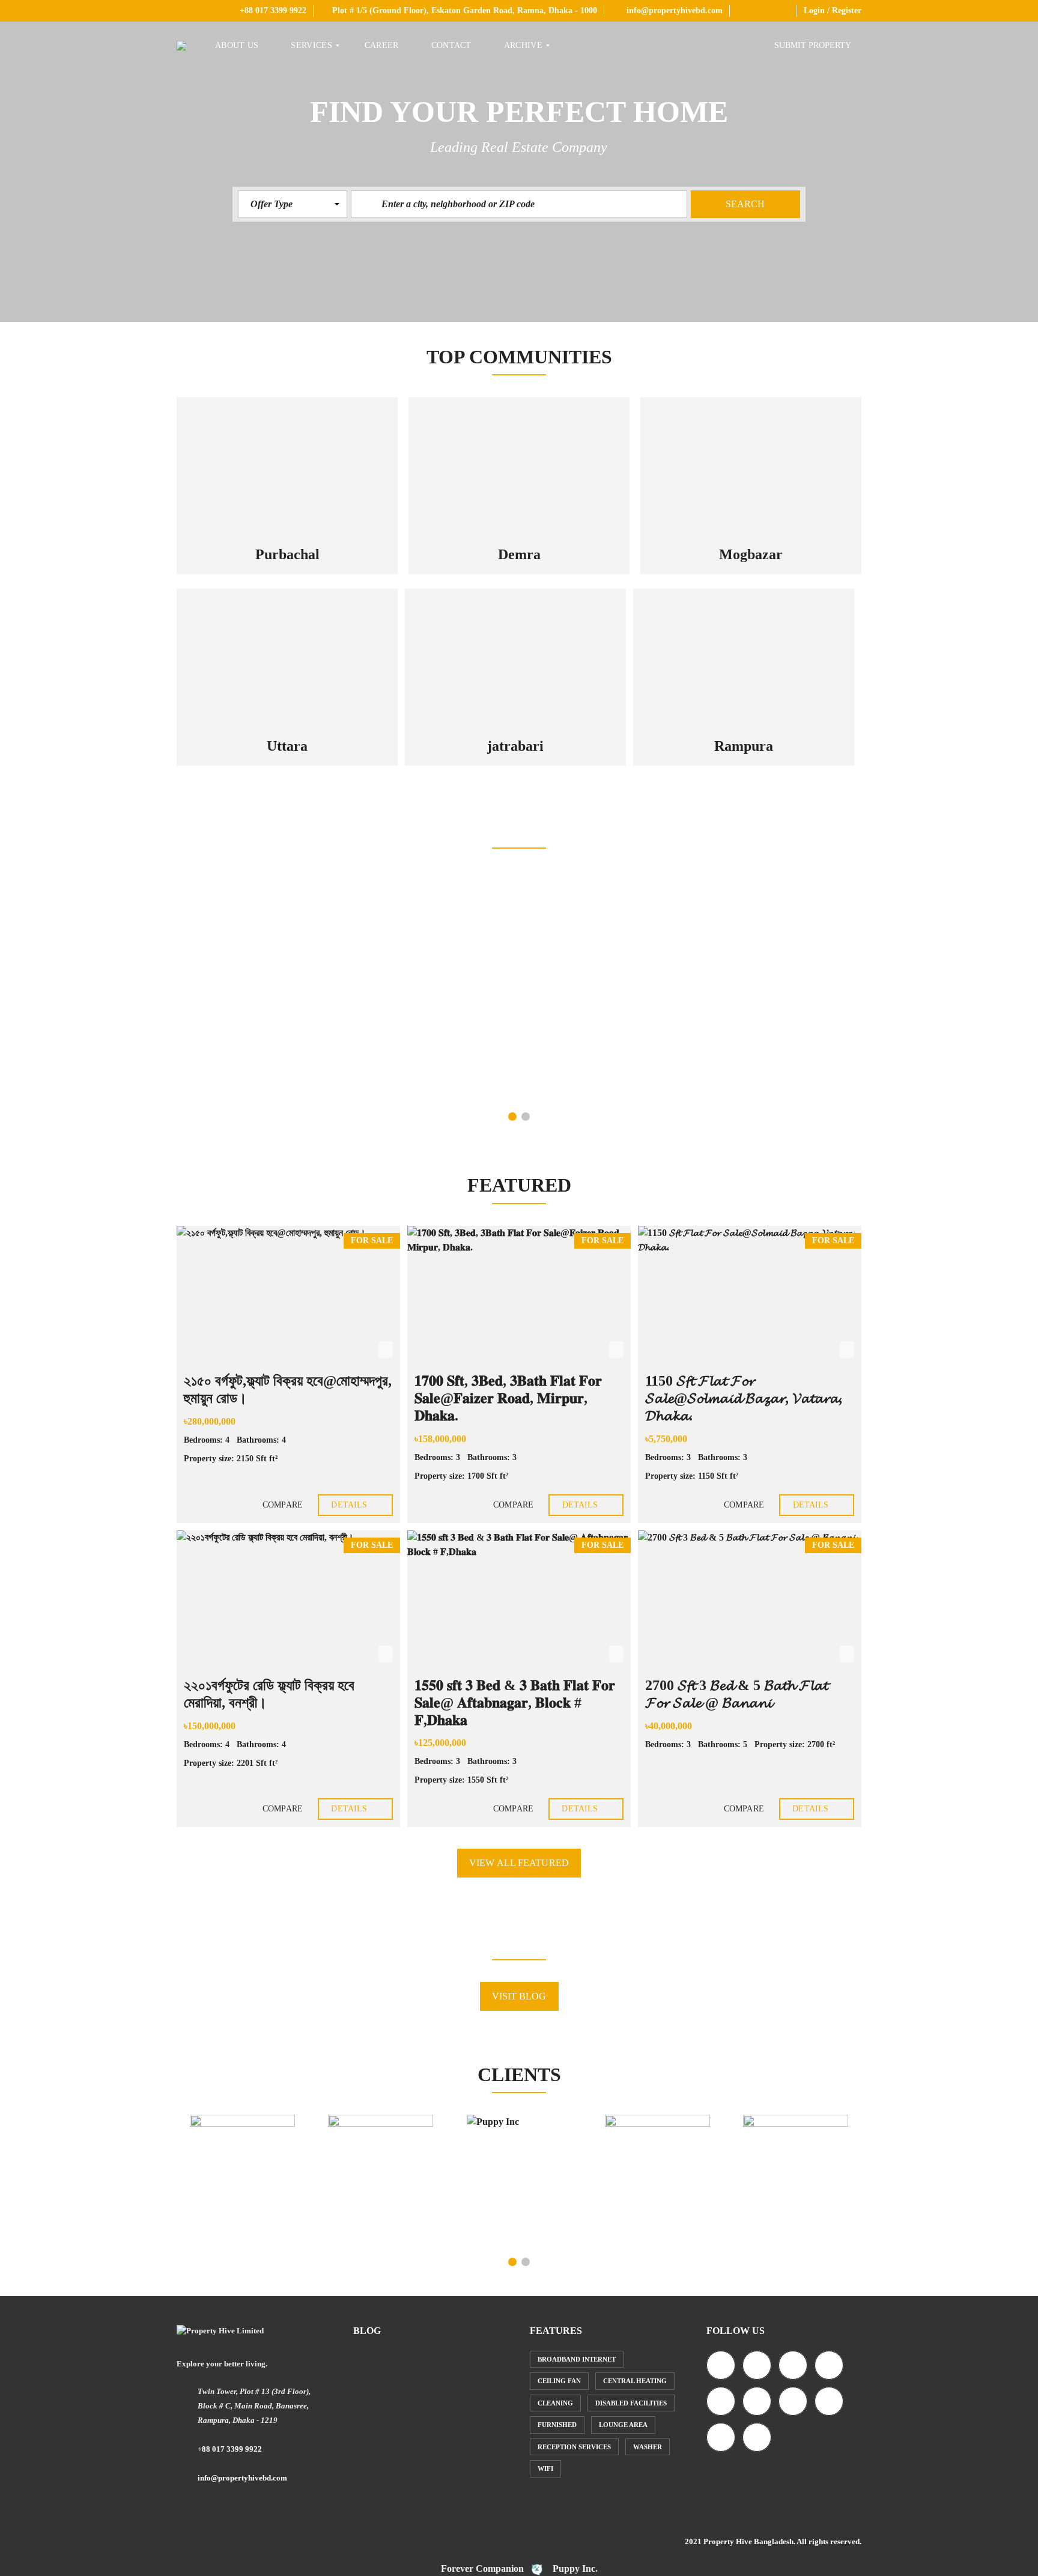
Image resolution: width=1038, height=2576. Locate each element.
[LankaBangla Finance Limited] (796, 2134)
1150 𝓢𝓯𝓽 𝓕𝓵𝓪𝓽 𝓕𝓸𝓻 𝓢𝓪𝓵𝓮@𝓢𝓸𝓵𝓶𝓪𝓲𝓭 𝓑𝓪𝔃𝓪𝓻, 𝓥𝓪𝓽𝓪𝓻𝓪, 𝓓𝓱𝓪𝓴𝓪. (744, 1398)
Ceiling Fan (559, 2381)
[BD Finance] (657, 2131)
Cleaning (555, 2403)
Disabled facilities (631, 2403)
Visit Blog (519, 1996)
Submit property (814, 45)
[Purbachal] (287, 466)
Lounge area (623, 2425)
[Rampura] (744, 658)
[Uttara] (287, 658)
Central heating (635, 2381)
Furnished (557, 2425)
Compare (281, 1505)
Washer (648, 2447)
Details (350, 1505)
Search (745, 204)
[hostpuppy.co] (380, 2130)
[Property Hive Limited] (181, 46)
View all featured (519, 1863)
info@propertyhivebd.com (673, 11)
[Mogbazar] (751, 466)
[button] (293, 204)
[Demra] (519, 466)
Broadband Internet (577, 2359)
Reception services (574, 2447)
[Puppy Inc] (519, 2179)
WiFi (545, 2468)
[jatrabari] (515, 658)
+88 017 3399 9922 (272, 11)
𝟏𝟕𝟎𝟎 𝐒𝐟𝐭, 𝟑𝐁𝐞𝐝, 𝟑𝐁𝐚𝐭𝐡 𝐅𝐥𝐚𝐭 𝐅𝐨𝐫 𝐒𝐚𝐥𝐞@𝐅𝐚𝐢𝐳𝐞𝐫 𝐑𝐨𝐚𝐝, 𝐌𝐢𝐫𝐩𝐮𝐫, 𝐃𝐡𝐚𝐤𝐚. (508, 1398)
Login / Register (833, 11)
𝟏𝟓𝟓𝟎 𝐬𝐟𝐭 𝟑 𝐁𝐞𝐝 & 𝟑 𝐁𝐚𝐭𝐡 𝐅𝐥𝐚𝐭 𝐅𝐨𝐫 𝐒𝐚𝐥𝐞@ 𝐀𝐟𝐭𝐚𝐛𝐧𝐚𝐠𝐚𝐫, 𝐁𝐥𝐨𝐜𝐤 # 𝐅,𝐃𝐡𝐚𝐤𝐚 (515, 1703)
